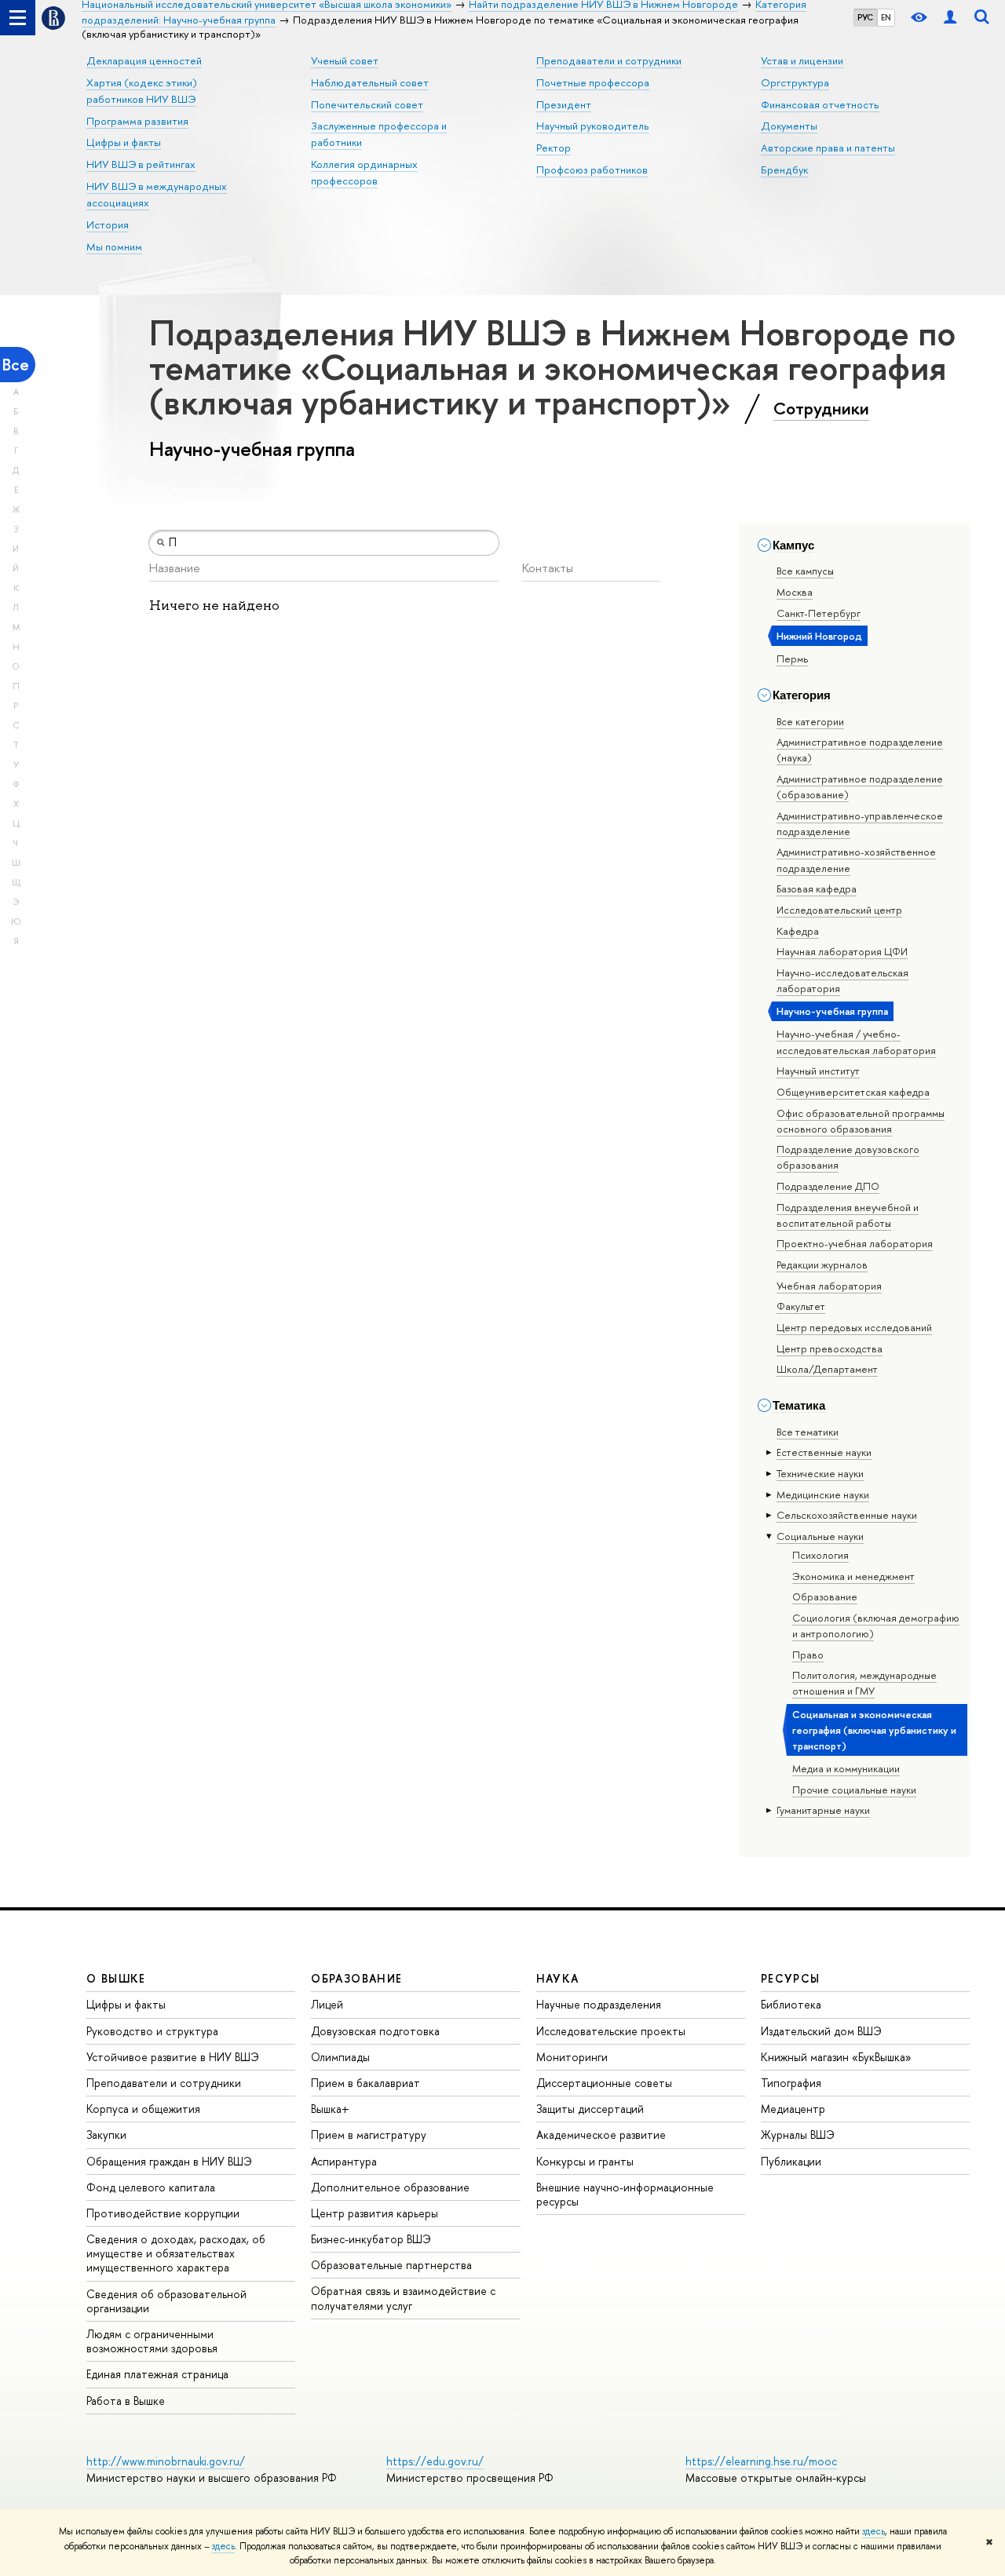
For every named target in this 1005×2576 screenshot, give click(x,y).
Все (16, 365)
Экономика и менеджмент (853, 1576)
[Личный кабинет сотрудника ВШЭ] (950, 18)
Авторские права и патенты (828, 148)
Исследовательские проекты (611, 2031)
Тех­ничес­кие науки (820, 1473)
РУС (865, 17)
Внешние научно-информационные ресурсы (625, 2194)
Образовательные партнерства (391, 2265)
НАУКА (558, 1978)
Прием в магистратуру (369, 2135)
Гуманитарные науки (823, 1810)
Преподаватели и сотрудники (609, 60)
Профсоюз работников (592, 170)
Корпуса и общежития (143, 2109)
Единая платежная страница (157, 2374)
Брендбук (784, 170)
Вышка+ (330, 2109)
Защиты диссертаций (590, 2109)
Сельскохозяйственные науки (847, 1515)
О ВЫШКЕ (116, 1978)
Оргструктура (795, 82)
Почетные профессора (593, 82)
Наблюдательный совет (370, 82)
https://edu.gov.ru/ (435, 2461)
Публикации (791, 2161)
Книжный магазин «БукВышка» (836, 2057)
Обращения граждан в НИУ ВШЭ (169, 2161)
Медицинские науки (823, 1494)
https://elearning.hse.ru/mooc (761, 2461)
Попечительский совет (367, 104)
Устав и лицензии (802, 60)
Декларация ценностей (144, 60)
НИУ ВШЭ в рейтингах (141, 164)
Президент (564, 104)
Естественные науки (824, 1452)
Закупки (106, 2135)
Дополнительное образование (390, 2187)
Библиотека (791, 2004)
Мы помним (114, 246)
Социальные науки (820, 1536)
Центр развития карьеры (375, 2213)
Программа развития (137, 121)
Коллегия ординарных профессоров (364, 172)
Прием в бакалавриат (365, 2083)
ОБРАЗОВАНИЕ (356, 1978)
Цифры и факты (124, 142)
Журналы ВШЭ (798, 2135)
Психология (820, 1555)
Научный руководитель (593, 126)
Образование (825, 1596)
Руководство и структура (152, 2031)
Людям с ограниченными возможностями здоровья (152, 2341)
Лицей (327, 2004)
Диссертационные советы (604, 2083)
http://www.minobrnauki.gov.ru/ (166, 2461)
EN (886, 17)
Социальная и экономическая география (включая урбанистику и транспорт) (874, 1730)
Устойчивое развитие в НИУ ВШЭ (173, 2057)
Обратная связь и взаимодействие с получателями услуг (403, 2298)
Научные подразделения (599, 2004)
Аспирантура (344, 2161)
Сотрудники (821, 408)
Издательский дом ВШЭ (821, 2031)
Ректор (554, 148)
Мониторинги (572, 2057)
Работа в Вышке (126, 2401)
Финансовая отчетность (820, 104)
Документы (789, 126)
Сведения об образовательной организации (166, 2301)
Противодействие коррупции (163, 2213)
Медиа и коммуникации (846, 1768)
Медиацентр (793, 2109)
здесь (873, 2531)
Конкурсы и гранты (585, 2161)
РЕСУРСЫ (791, 1978)
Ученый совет (345, 60)
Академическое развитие (601, 2135)
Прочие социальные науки (854, 1790)
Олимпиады (340, 2057)
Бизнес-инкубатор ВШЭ (371, 2239)
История (108, 224)
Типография (791, 2083)
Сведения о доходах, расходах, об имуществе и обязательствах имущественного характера (176, 2253)
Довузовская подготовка (375, 2031)
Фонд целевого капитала (151, 2187)
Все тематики (808, 1432)
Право (808, 1655)
